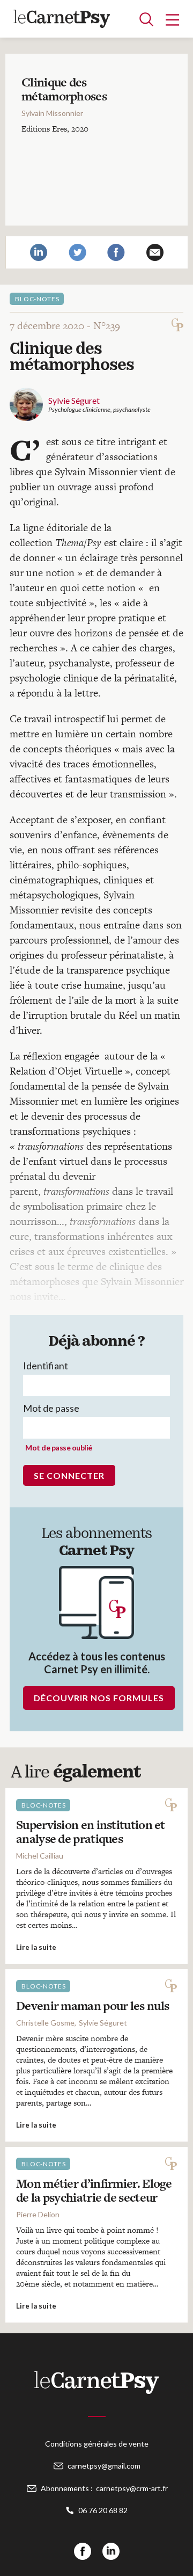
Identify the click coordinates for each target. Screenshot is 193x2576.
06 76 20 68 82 (103, 2510)
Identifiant (46, 1366)
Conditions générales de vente (97, 2444)
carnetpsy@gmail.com (104, 2466)
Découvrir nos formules (99, 1698)
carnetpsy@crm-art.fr (132, 2488)
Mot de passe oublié (59, 1447)
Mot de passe (51, 1408)
